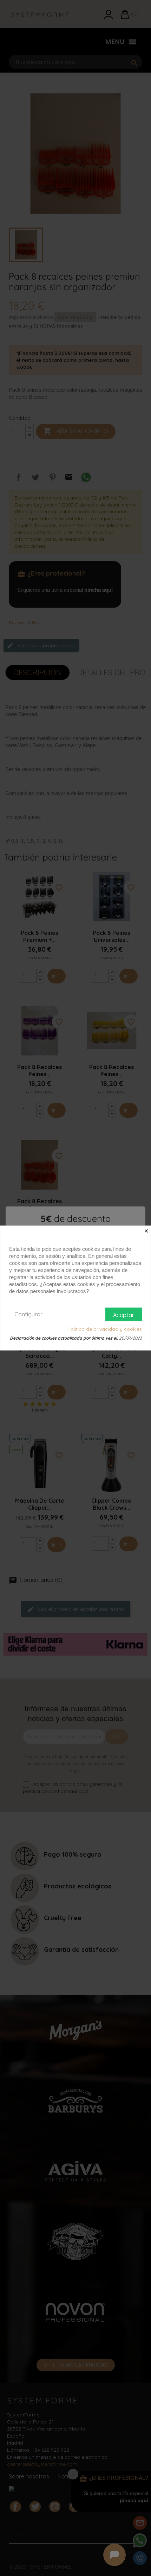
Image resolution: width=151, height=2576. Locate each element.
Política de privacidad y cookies (105, 1329)
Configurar (28, 1314)
